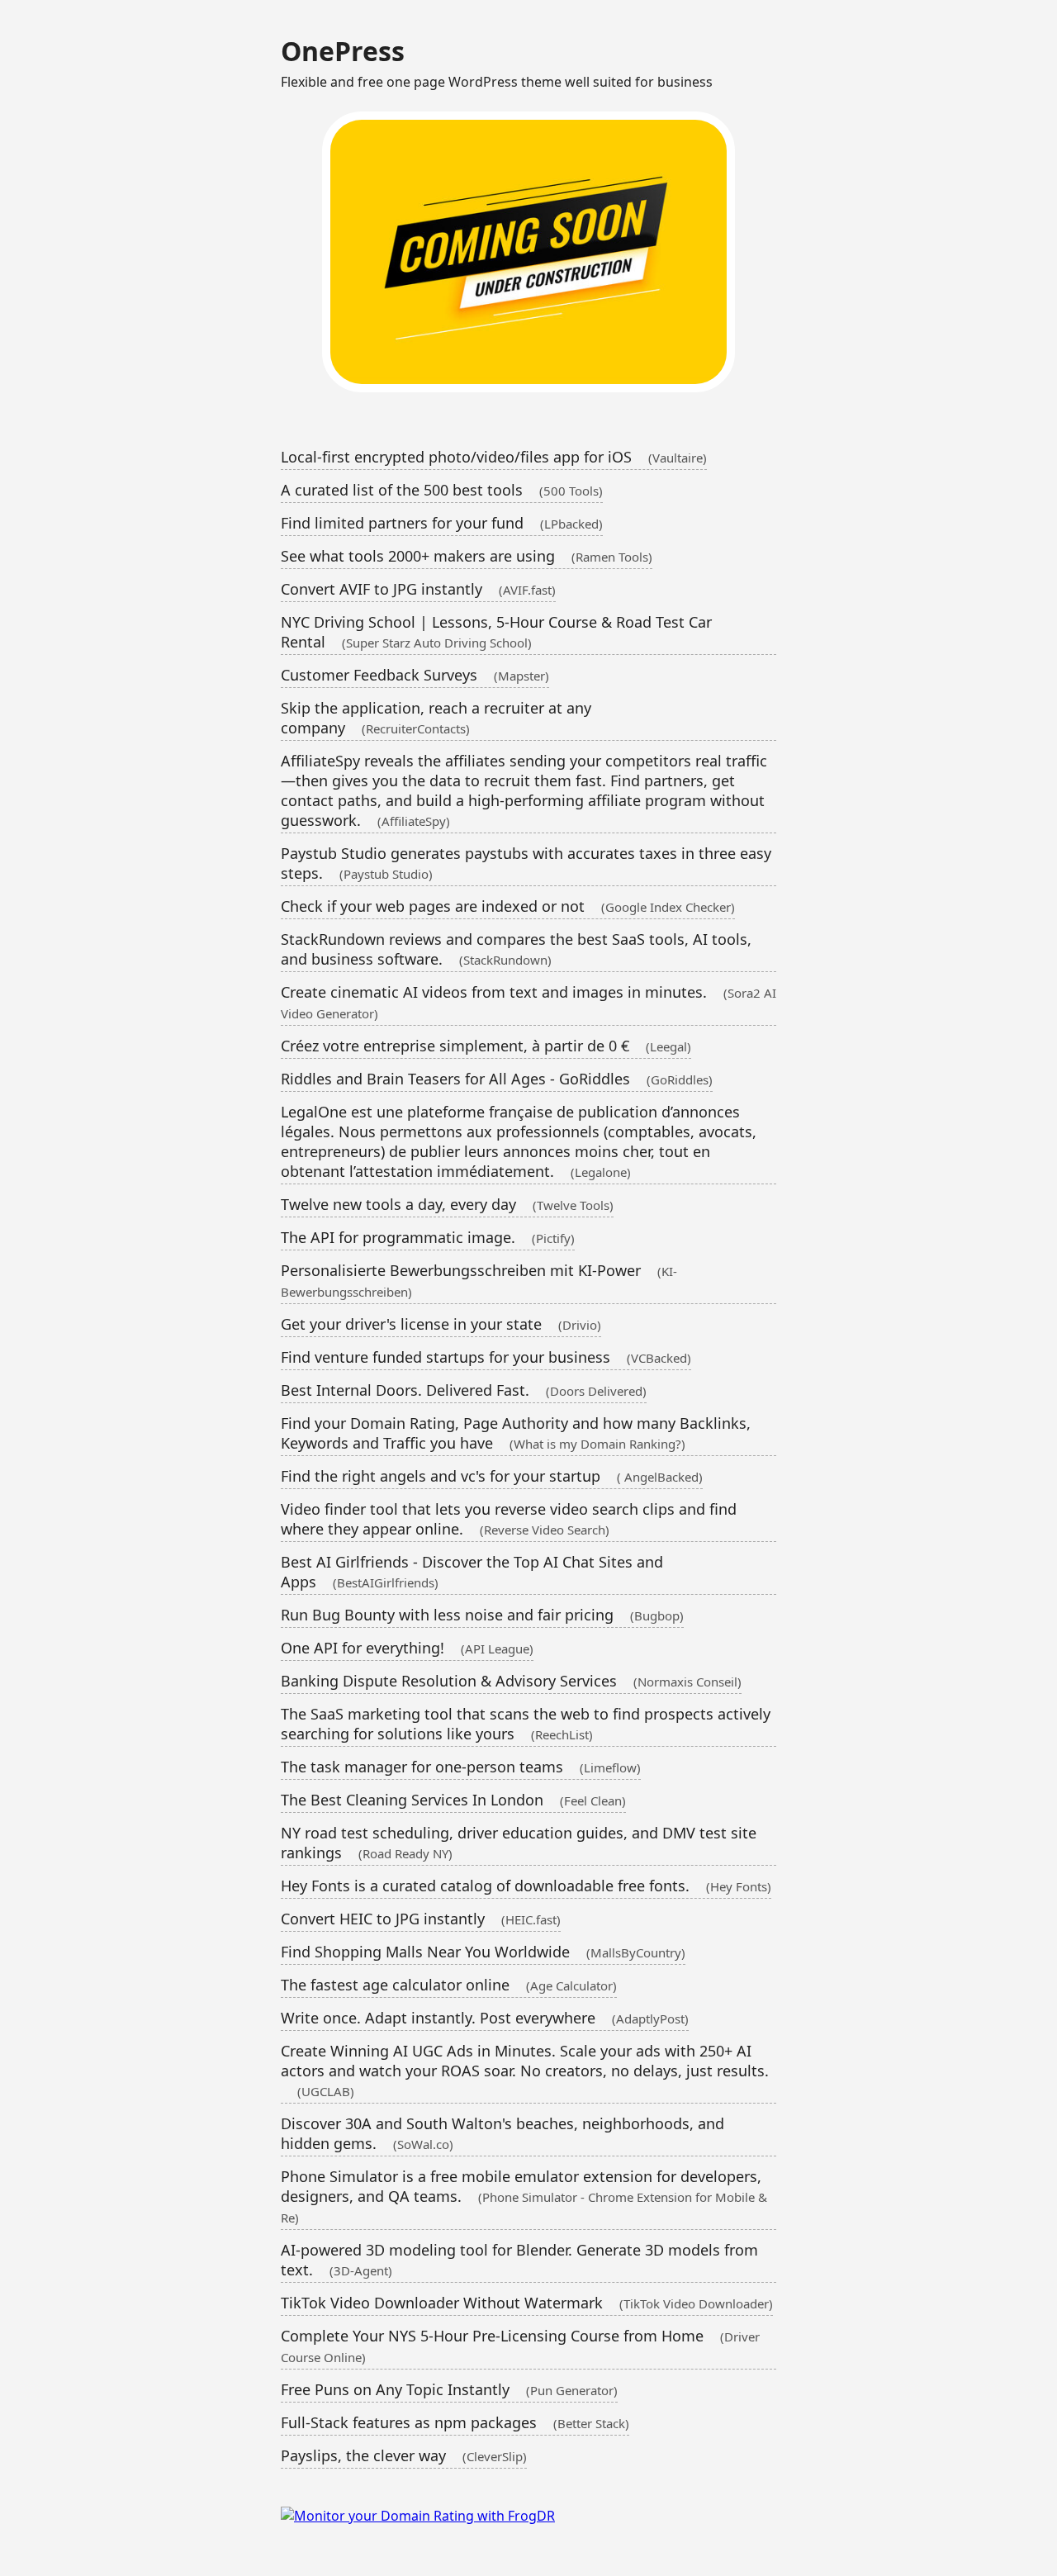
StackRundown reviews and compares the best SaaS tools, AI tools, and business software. (516, 949)
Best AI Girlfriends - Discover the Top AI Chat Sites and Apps (472, 1572)
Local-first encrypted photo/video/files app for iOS (494, 457)
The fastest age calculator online (449, 1985)
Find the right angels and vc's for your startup (492, 1476)
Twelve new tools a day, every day (447, 1204)
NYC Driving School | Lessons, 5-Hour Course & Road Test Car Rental (496, 632)
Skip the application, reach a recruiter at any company (436, 718)
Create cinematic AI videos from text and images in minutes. (528, 1002)
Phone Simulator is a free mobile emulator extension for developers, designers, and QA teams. (524, 2196)
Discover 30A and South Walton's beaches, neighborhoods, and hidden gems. (502, 2133)
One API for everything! (407, 1648)
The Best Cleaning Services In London (453, 1800)
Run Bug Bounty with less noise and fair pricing (482, 1615)
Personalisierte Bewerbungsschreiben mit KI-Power (479, 1280)
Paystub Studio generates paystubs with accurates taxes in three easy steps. (526, 863)
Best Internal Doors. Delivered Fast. (464, 1390)
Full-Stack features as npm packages (455, 2422)
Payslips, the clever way (404, 2455)
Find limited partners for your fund (442, 523)
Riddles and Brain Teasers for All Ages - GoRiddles (497, 1079)
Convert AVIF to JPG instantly (418, 589)
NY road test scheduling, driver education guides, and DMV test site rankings (519, 1843)
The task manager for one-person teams (461, 1767)
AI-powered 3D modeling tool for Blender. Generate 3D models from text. (519, 2260)
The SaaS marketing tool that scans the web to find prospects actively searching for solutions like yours (526, 1724)
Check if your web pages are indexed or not (508, 906)
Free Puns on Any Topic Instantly (449, 2389)
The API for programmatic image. (428, 1237)
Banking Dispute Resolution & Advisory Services (511, 1681)
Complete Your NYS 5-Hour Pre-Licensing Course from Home (520, 2346)
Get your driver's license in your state (441, 1324)
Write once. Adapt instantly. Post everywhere (485, 2018)
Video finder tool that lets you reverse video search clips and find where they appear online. (509, 1519)
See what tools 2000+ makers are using (467, 556)
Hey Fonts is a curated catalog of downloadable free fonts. (526, 1886)
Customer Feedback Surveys (415, 675)
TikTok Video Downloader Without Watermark (527, 2303)
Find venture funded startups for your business (486, 1357)
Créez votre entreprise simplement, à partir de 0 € (486, 1046)
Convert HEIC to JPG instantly (421, 1919)
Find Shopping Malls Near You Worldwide (483, 1952)
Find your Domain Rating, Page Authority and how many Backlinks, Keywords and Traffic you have (516, 1433)
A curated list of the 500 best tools (442, 490)
